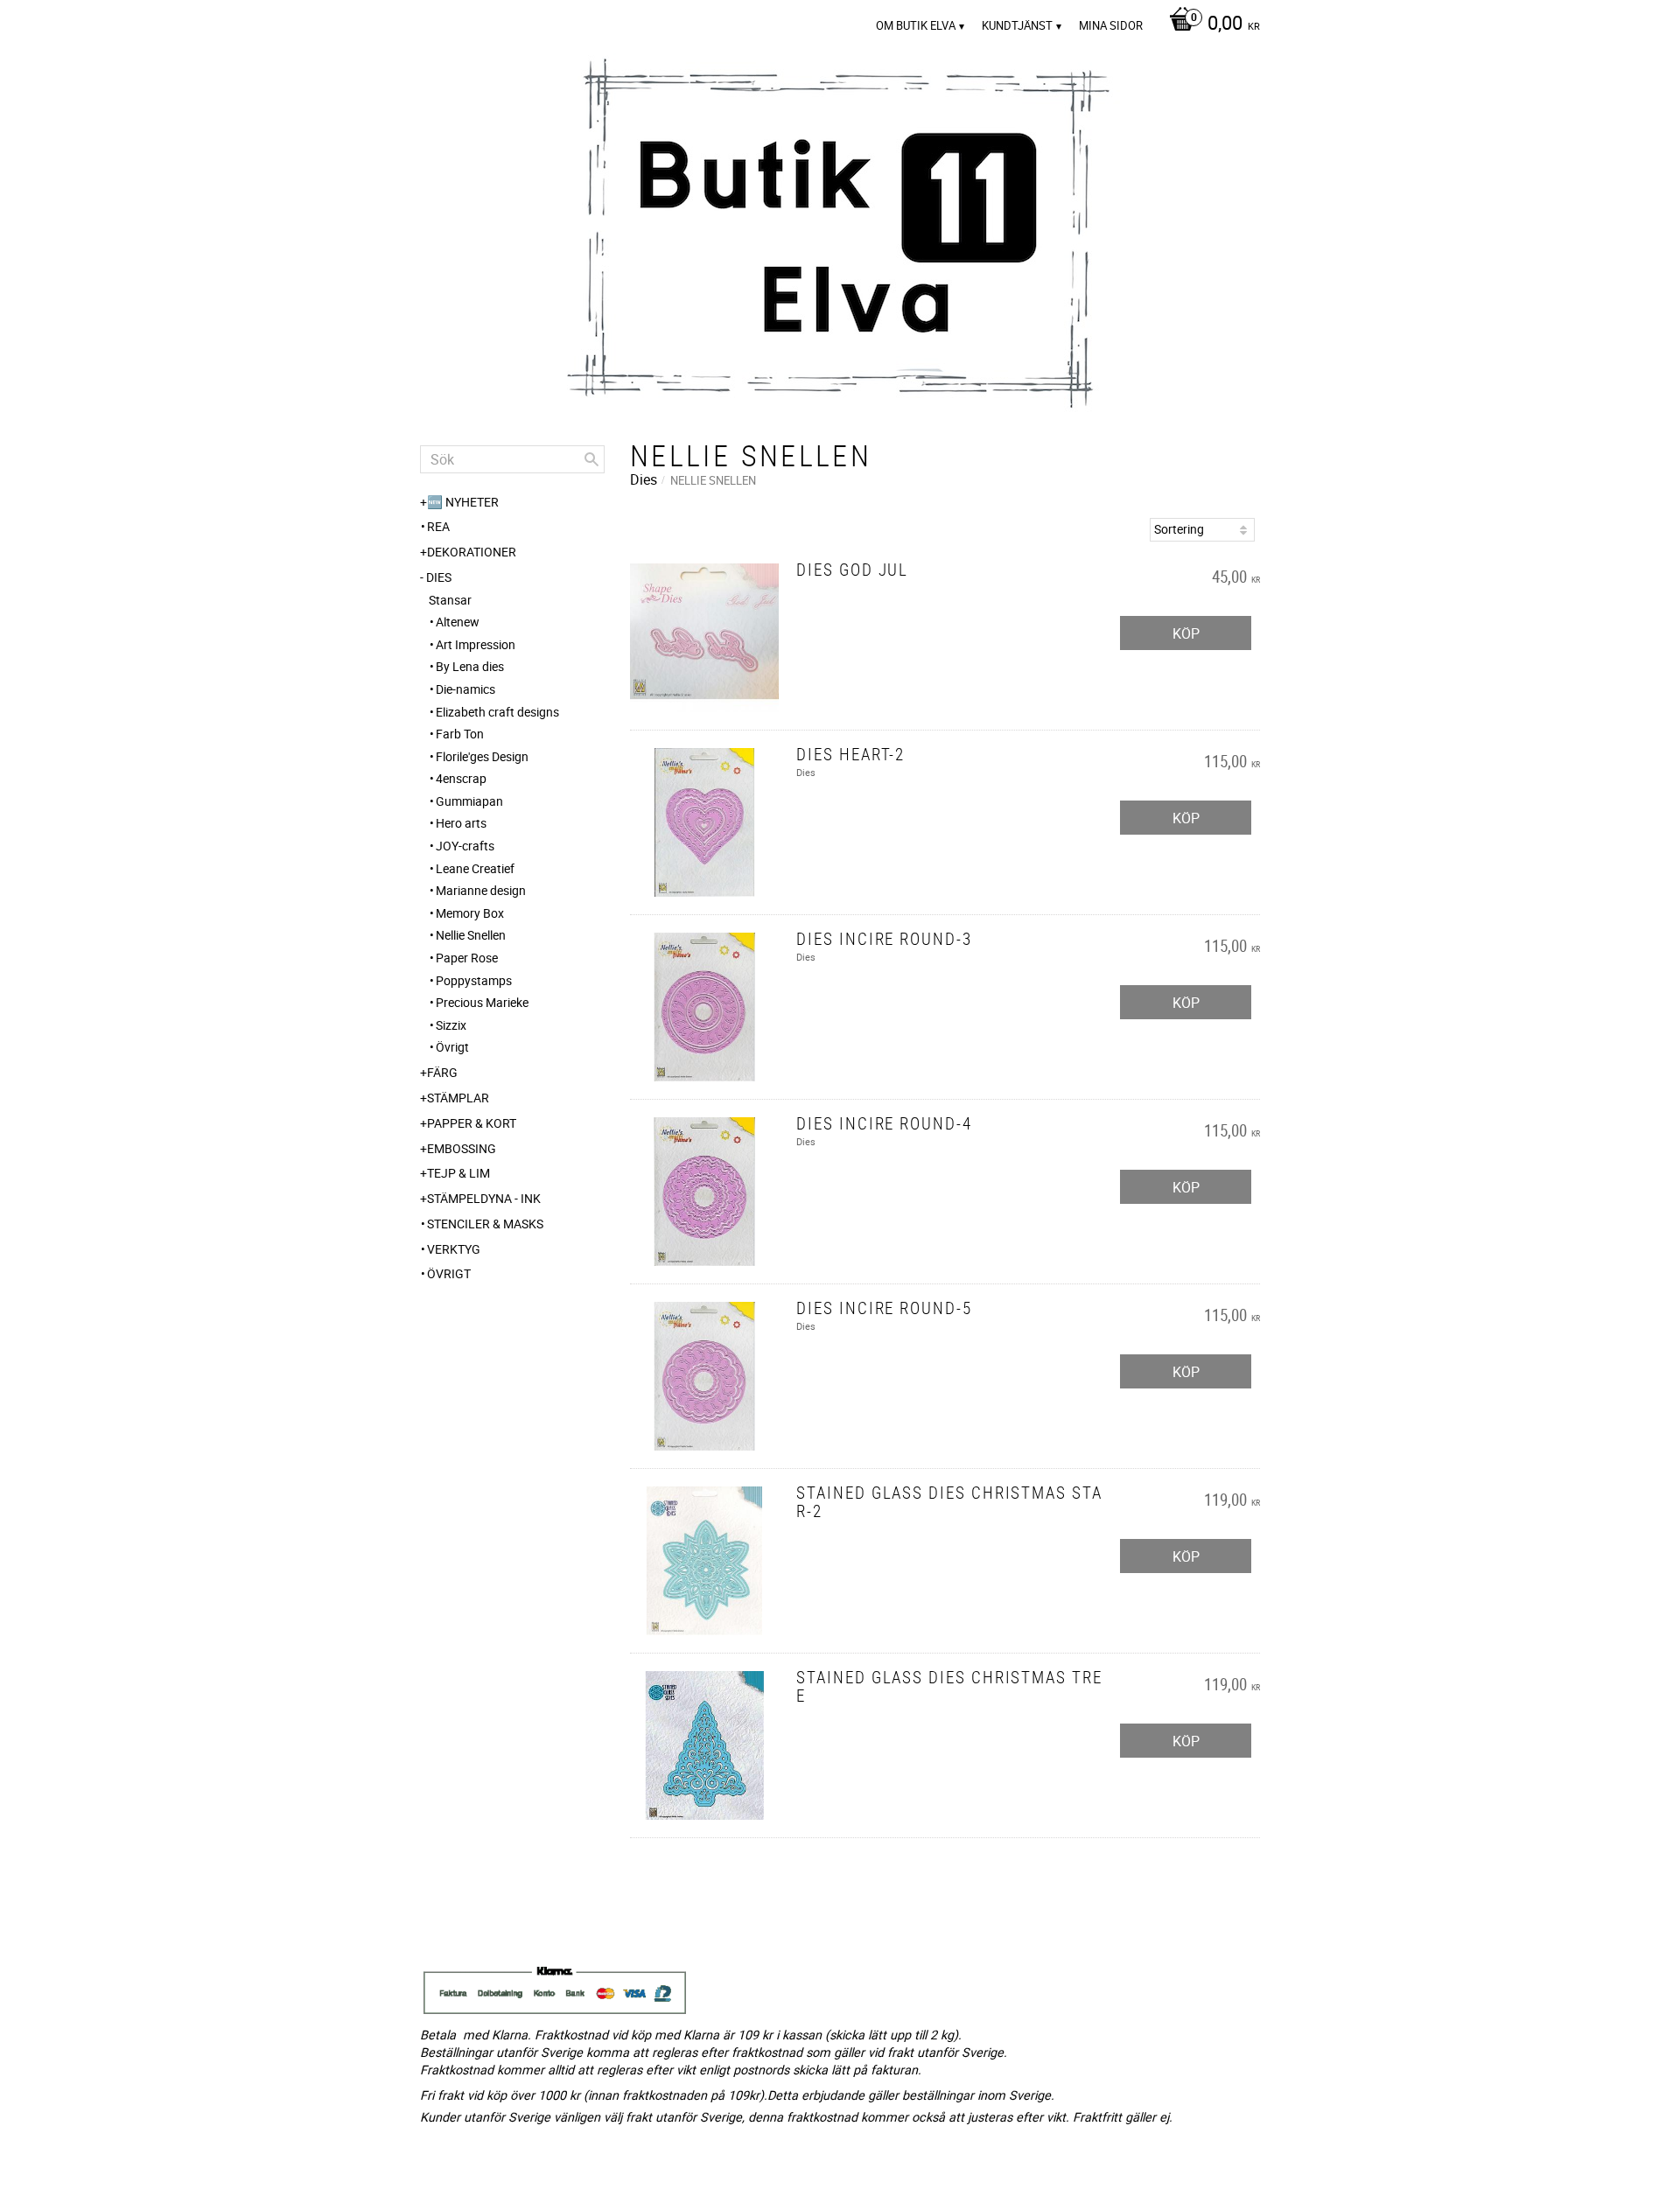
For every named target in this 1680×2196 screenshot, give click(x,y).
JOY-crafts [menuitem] (465, 846)
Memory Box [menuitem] (470, 913)
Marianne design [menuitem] (481, 890)
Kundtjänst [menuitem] (1017, 25)
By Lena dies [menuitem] (470, 666)
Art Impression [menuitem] (476, 644)
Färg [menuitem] (442, 1072)
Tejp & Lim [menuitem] (458, 1173)
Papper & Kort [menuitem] (472, 1123)
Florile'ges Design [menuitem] (482, 756)
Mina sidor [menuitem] (1111, 25)
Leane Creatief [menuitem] (475, 868)
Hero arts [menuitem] (461, 823)
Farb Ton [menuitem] (460, 734)
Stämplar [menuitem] (458, 1098)
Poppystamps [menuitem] (474, 980)
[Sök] (591, 459)
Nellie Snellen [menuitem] (471, 935)
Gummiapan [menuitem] (469, 801)
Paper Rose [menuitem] (467, 958)
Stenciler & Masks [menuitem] (485, 1224)
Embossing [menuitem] (462, 1148)
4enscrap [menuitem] (461, 778)
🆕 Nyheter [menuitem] (463, 502)
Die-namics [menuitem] (465, 689)
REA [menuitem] (438, 526)
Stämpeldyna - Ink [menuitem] (484, 1198)
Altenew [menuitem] (458, 622)
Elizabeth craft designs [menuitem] (497, 712)
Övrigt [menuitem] (452, 1047)
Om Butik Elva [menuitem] (916, 25)
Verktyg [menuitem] (454, 1249)
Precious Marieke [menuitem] (482, 1002)
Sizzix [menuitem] (451, 1025)
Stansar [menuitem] (450, 600)
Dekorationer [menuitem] (472, 552)
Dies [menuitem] (439, 577)
